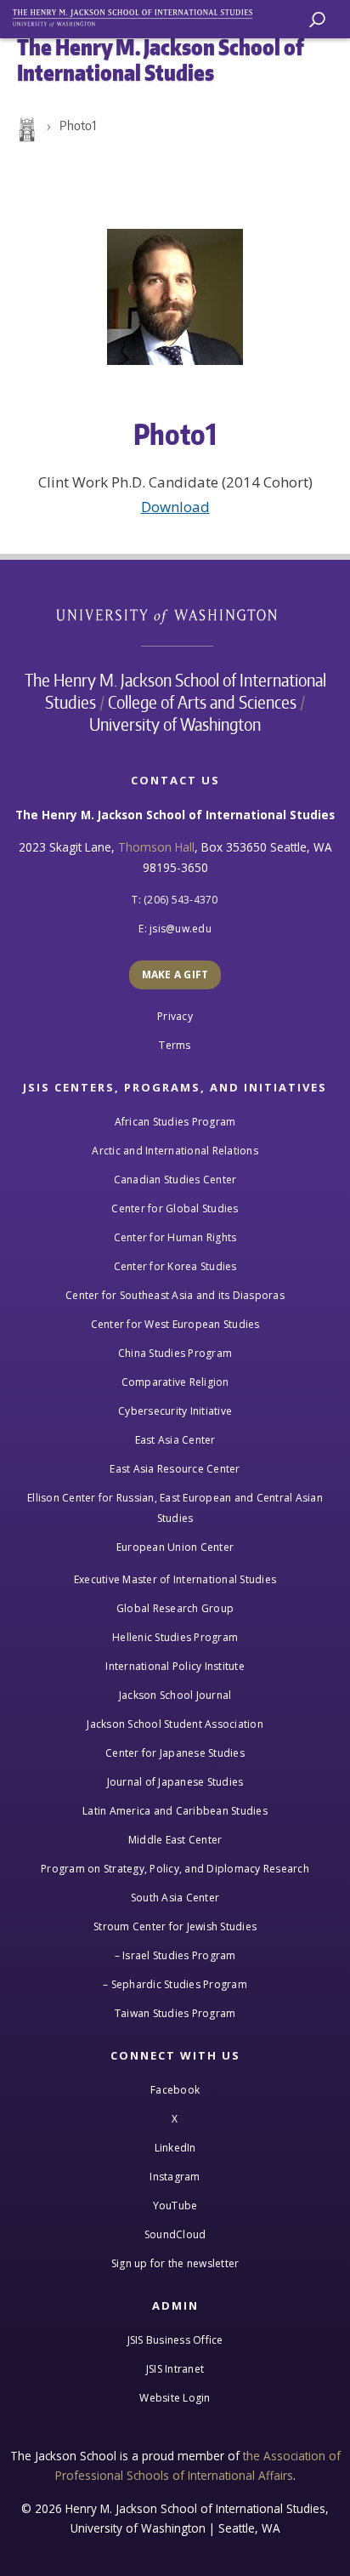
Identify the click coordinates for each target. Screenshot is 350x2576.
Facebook (175, 2090)
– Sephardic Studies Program (175, 1984)
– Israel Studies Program (175, 1955)
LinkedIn (175, 2148)
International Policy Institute (175, 1666)
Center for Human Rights (175, 1237)
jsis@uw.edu (181, 929)
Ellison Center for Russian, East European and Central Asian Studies (175, 1508)
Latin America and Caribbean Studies (175, 1811)
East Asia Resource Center (175, 1469)
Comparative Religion (175, 1382)
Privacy (175, 1016)
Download (175, 507)
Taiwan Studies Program (175, 2013)
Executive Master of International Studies (175, 1579)
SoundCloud (175, 2234)
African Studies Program (175, 1122)
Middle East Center (175, 1840)
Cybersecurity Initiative (175, 1411)
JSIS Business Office (175, 2340)
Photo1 (78, 125)
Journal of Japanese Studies (175, 1782)
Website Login (175, 2398)
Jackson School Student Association (175, 1724)
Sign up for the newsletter (175, 2263)
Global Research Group (175, 1608)
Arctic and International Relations (175, 1151)
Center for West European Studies (175, 1324)
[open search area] (317, 20)
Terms (175, 1045)
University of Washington (175, 615)
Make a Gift (175, 975)
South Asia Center (175, 1898)
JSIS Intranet (175, 2369)
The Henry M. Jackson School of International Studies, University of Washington (140, 15)
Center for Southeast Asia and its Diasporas (175, 1295)
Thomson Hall (156, 847)
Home (25, 130)
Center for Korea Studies (175, 1266)
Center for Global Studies (175, 1208)
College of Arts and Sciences (202, 702)
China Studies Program (175, 1353)
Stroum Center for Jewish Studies (175, 1926)
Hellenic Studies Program (175, 1637)
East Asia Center (175, 1440)
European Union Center (175, 1547)
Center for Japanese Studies (175, 1753)
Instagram (175, 2177)
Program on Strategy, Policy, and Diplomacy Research (175, 1869)
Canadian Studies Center (175, 1180)
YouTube (175, 2206)
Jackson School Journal (175, 1695)
